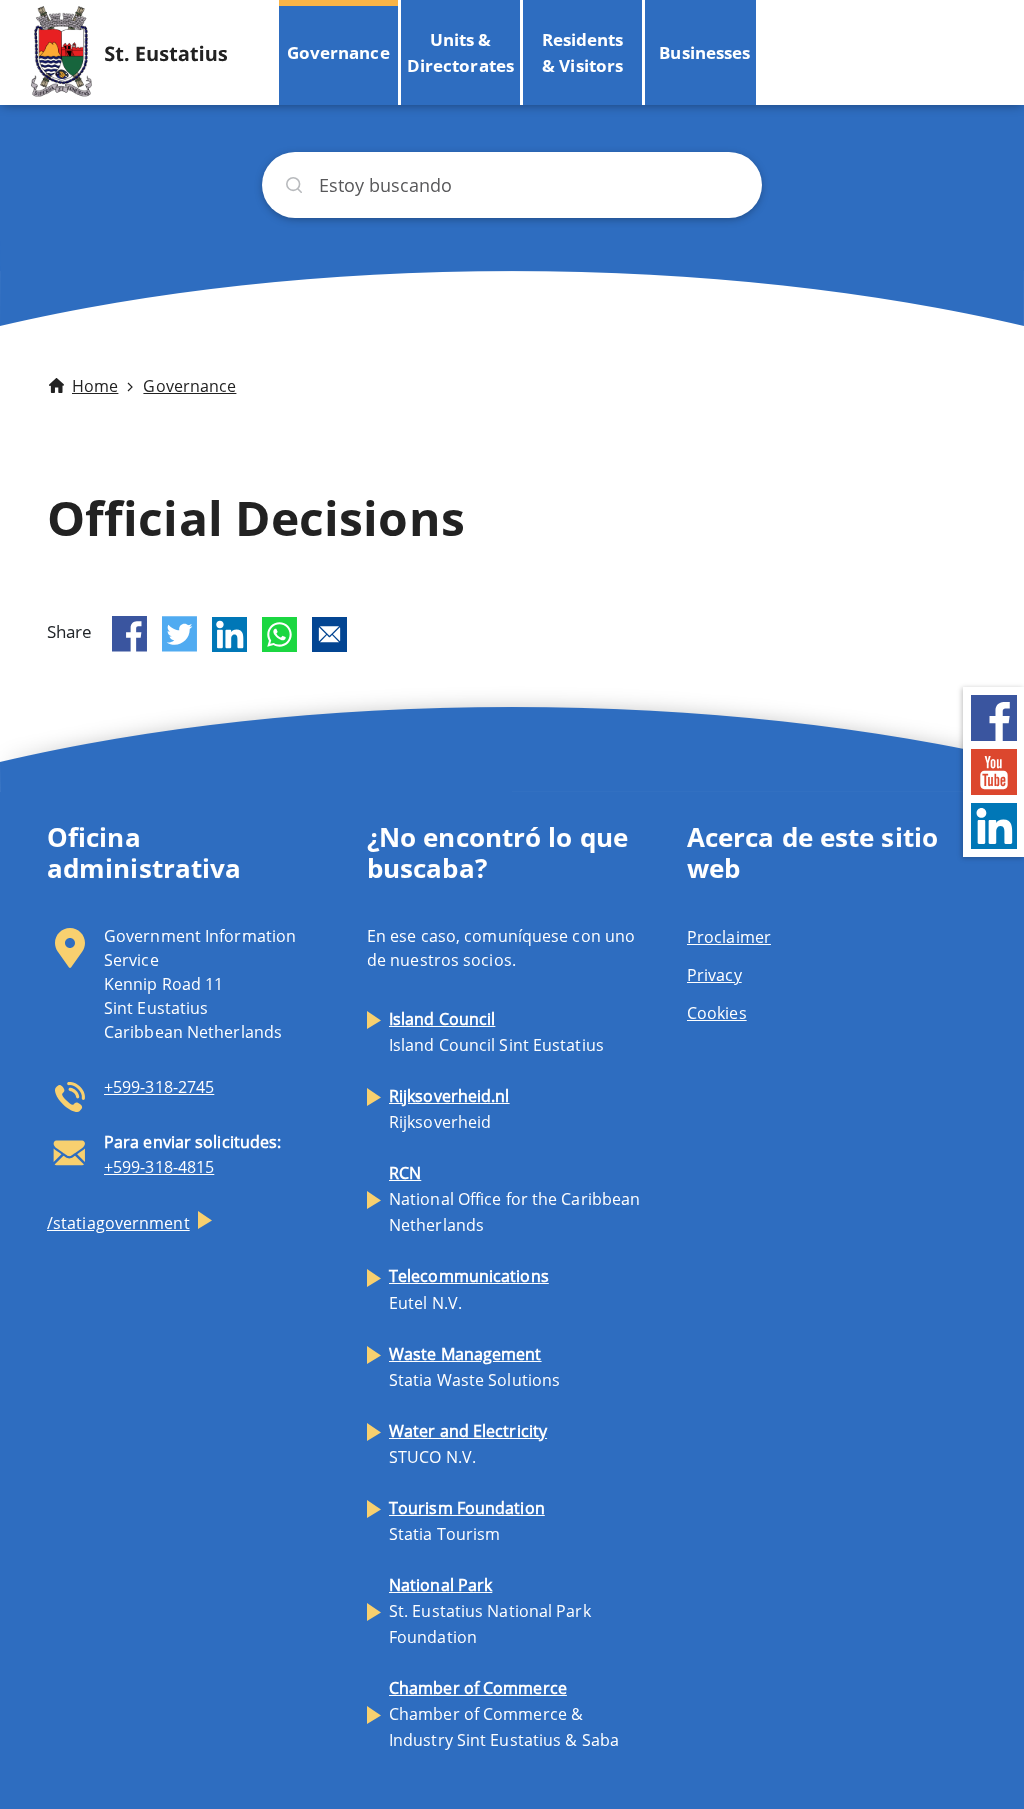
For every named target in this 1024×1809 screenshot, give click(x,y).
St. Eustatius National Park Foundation (490, 1611)
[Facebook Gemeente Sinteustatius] (994, 716)
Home (95, 386)
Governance (338, 52)
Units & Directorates (460, 52)
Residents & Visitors (582, 52)
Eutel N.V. (469, 1289)
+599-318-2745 (159, 1087)
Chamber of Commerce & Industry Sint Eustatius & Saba (504, 1714)
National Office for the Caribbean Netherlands (514, 1199)
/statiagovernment (118, 1223)
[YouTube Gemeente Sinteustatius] (994, 770)
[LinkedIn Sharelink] (229, 634)
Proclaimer (729, 937)
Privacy (714, 975)
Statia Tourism (467, 1521)
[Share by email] (329, 634)
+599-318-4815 (159, 1167)
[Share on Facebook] (129, 634)
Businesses (704, 52)
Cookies (717, 1013)
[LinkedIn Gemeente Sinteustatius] (994, 824)
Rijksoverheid (449, 1109)
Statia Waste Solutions (474, 1367)
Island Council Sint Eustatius (496, 1032)
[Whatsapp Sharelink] (279, 634)
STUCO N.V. (468, 1444)
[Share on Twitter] (179, 634)
